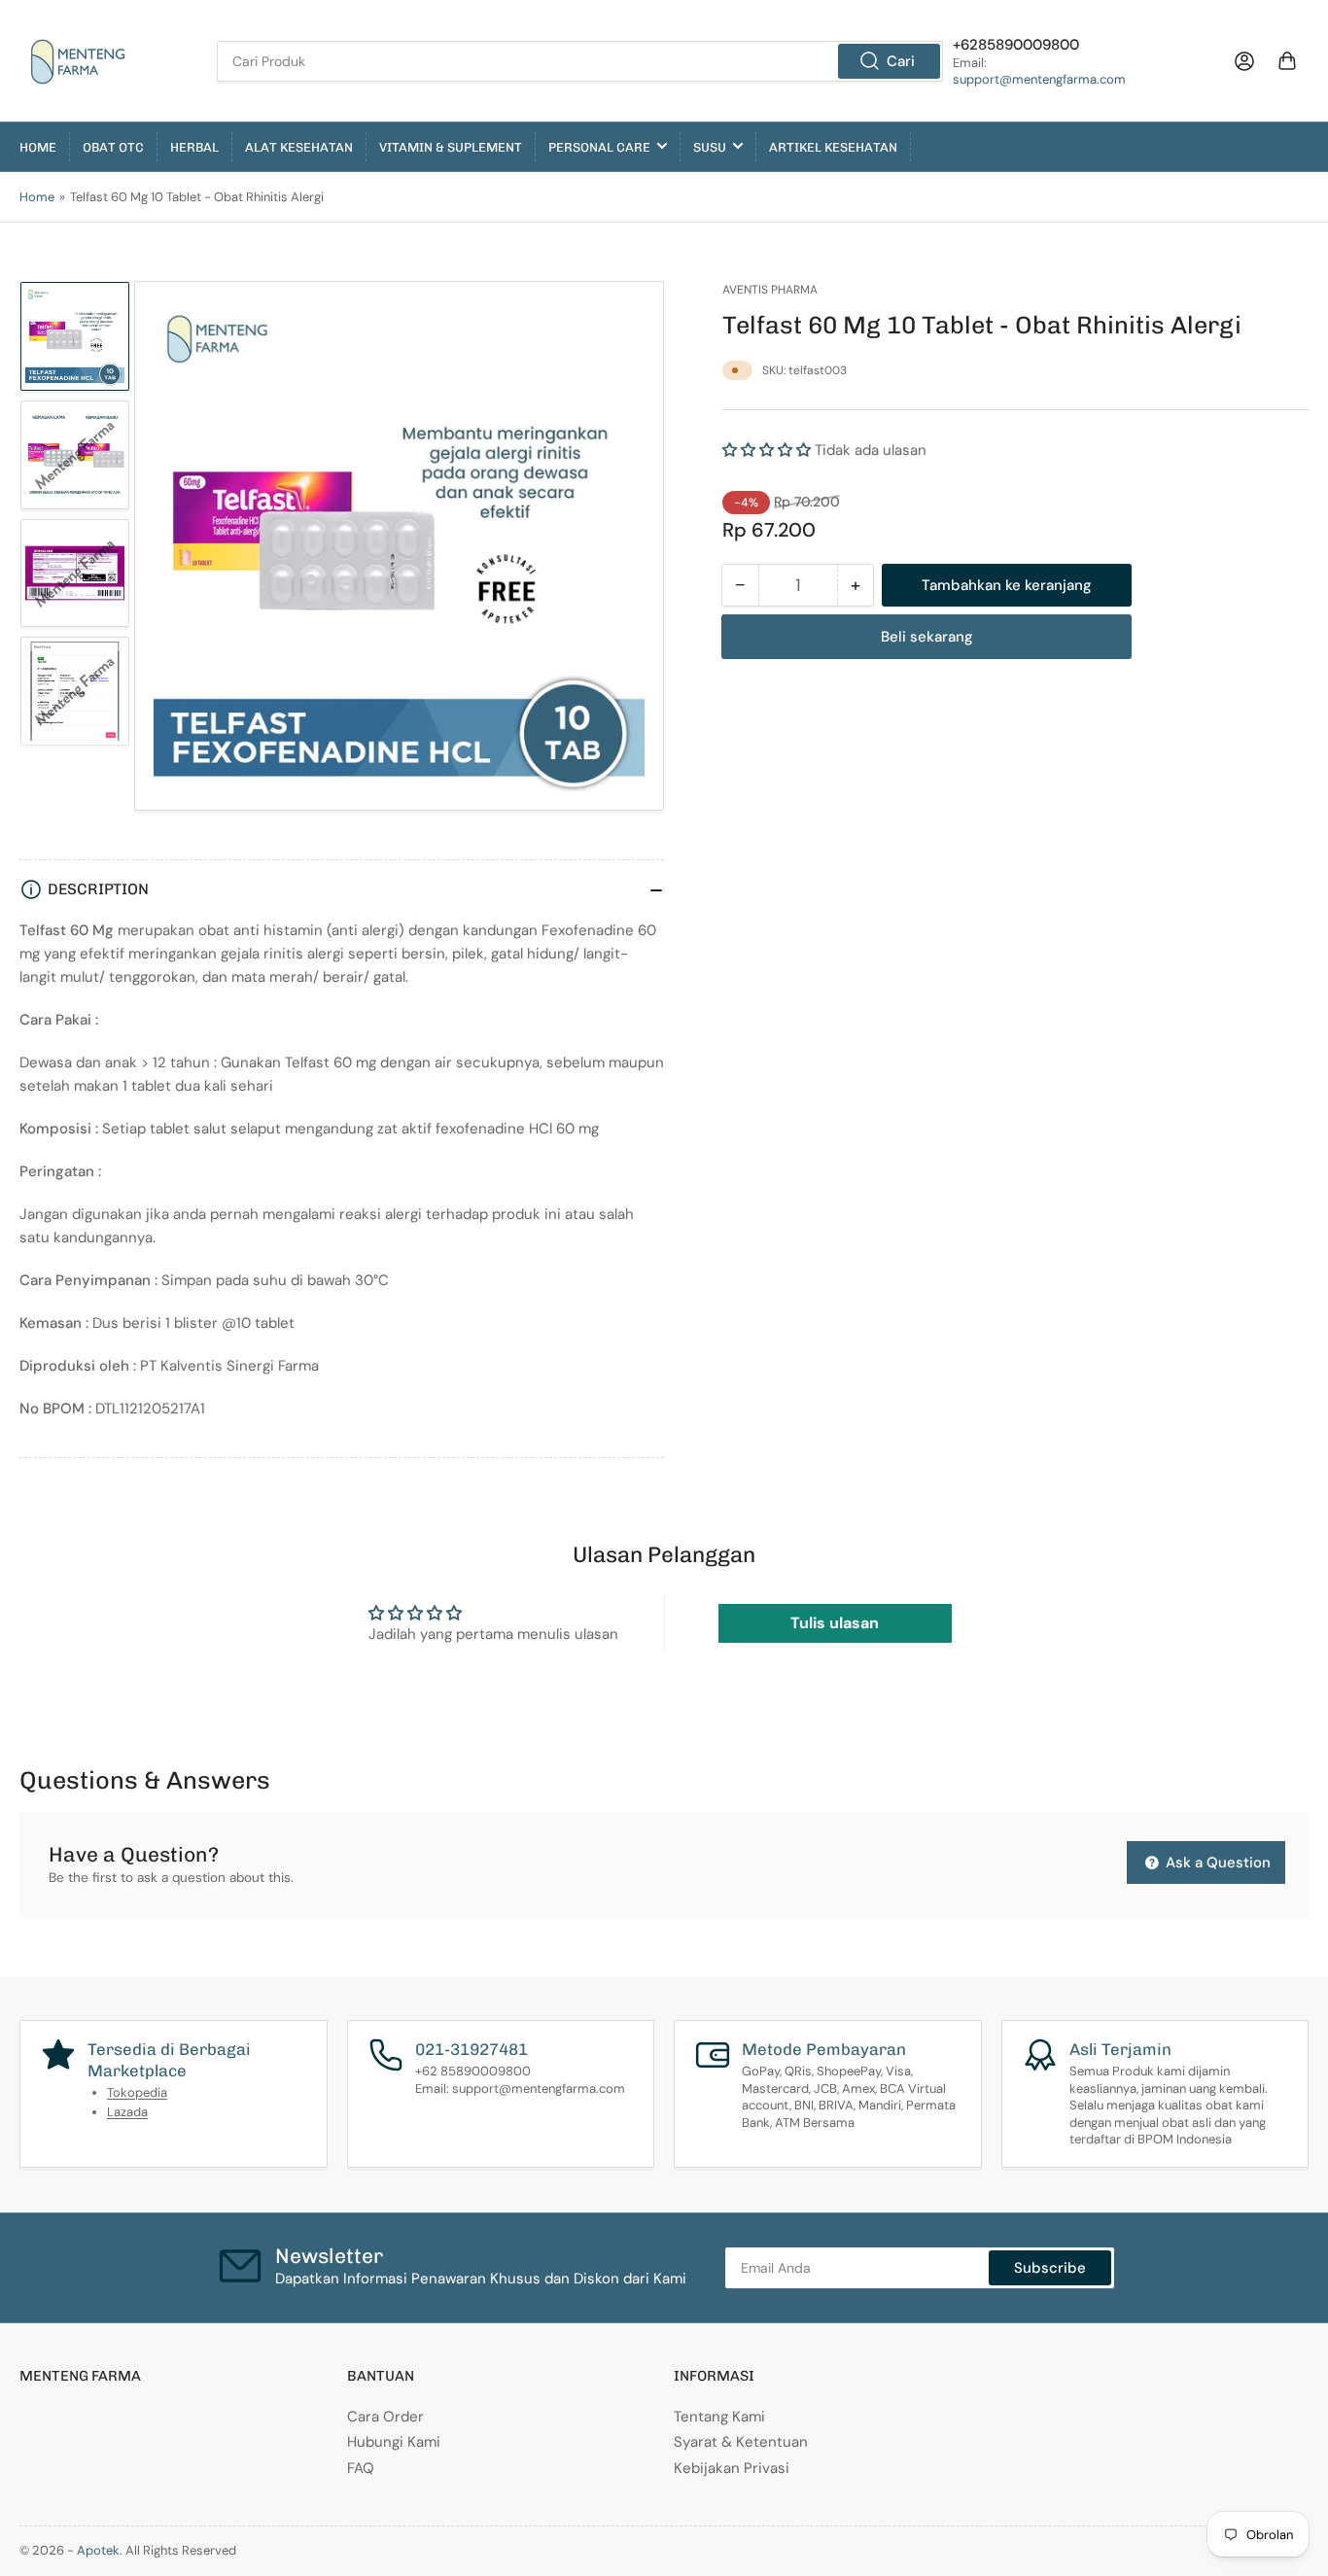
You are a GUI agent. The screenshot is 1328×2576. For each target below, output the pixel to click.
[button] (767, 450)
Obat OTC (113, 147)
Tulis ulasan (835, 1623)
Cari (901, 61)
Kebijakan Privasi (732, 2468)
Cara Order (385, 2417)
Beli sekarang (927, 637)
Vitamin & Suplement (451, 147)
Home (38, 147)
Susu (710, 147)
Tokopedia (137, 2092)
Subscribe (1050, 2268)
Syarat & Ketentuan (741, 2442)
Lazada (127, 2112)
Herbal (194, 147)
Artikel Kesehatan (833, 147)
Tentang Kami (719, 2417)
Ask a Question (1216, 1862)
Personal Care (599, 147)
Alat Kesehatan (299, 147)
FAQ (361, 2468)
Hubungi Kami (394, 2442)
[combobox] (580, 61)
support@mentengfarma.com (1039, 79)
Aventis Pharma (770, 290)
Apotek (98, 2550)
